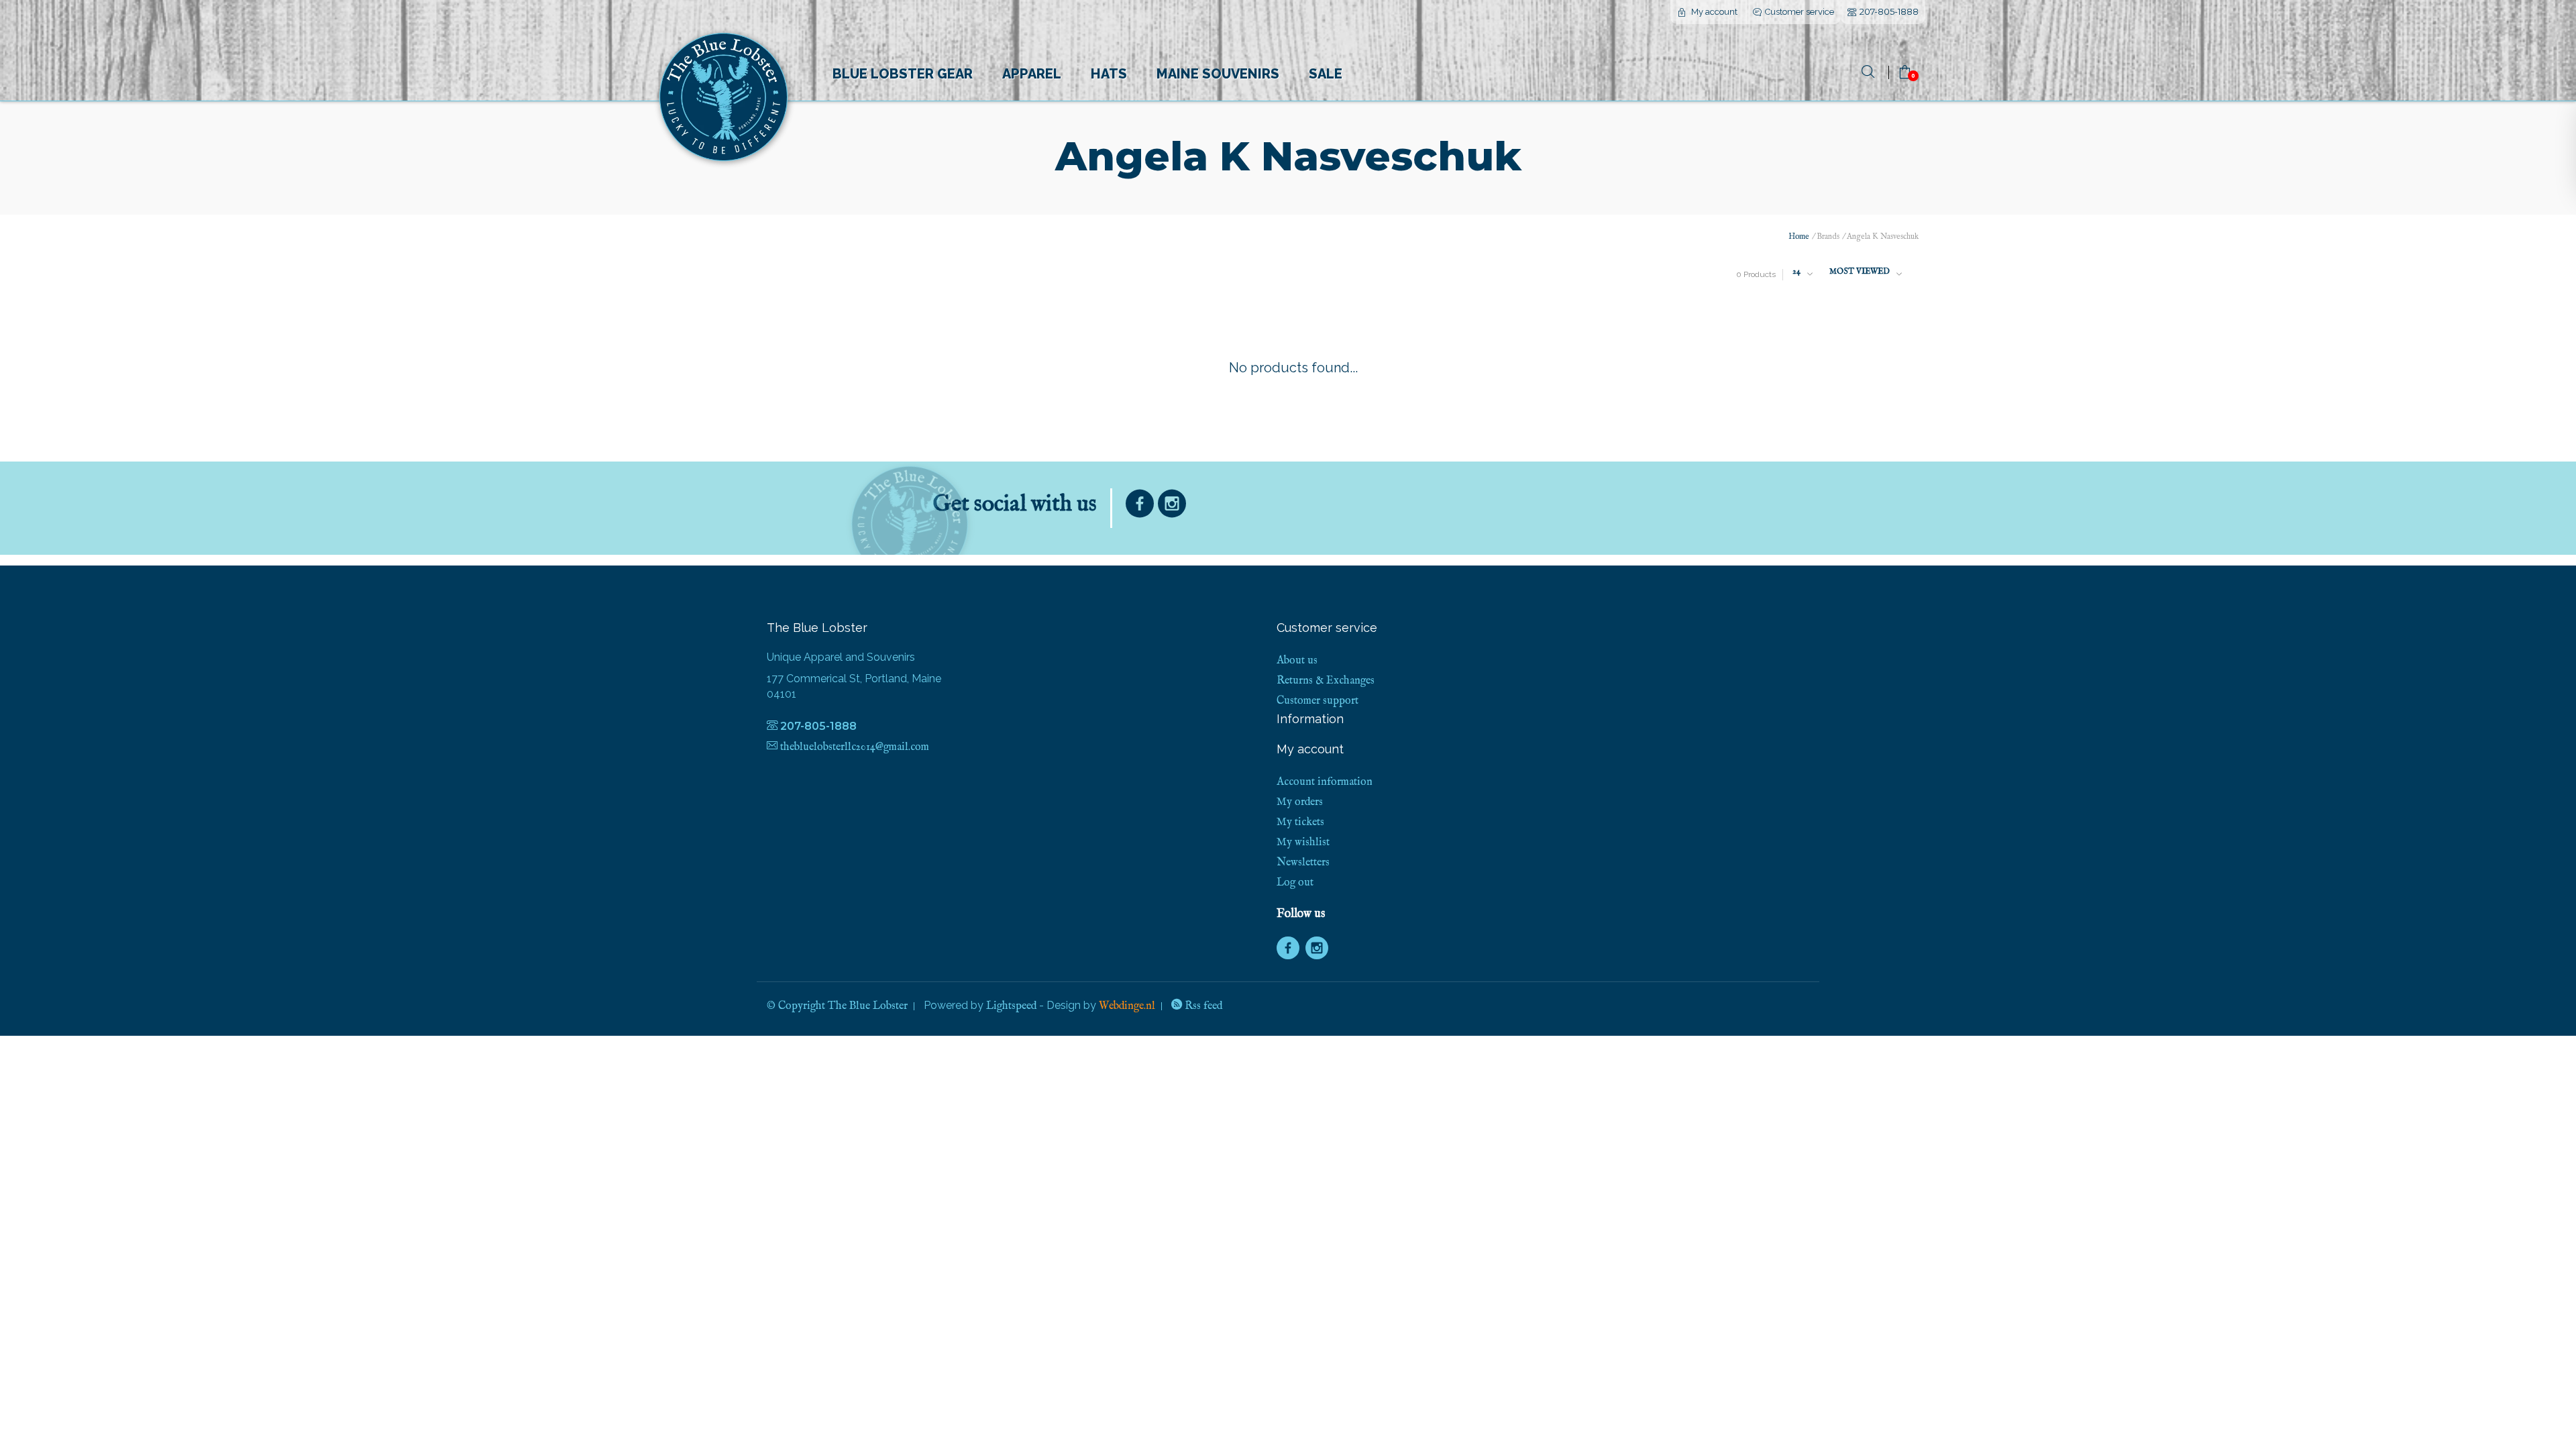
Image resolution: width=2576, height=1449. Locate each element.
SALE (1326, 74)
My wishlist (1303, 843)
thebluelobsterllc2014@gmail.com (855, 747)
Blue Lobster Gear (903, 74)
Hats (1109, 74)
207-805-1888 (1889, 11)
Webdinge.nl (1127, 1006)
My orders (1300, 802)
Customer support (1318, 701)
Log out (1295, 883)
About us (1297, 661)
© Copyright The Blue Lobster (837, 1006)
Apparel (1032, 74)
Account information (1325, 782)
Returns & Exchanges (1326, 681)
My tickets (1300, 822)
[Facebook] (1140, 507)
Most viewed (1860, 271)
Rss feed (1202, 1006)
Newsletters (1303, 863)
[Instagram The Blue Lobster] (1172, 507)
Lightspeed (1011, 1006)
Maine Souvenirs (1218, 74)
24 (1796, 271)
